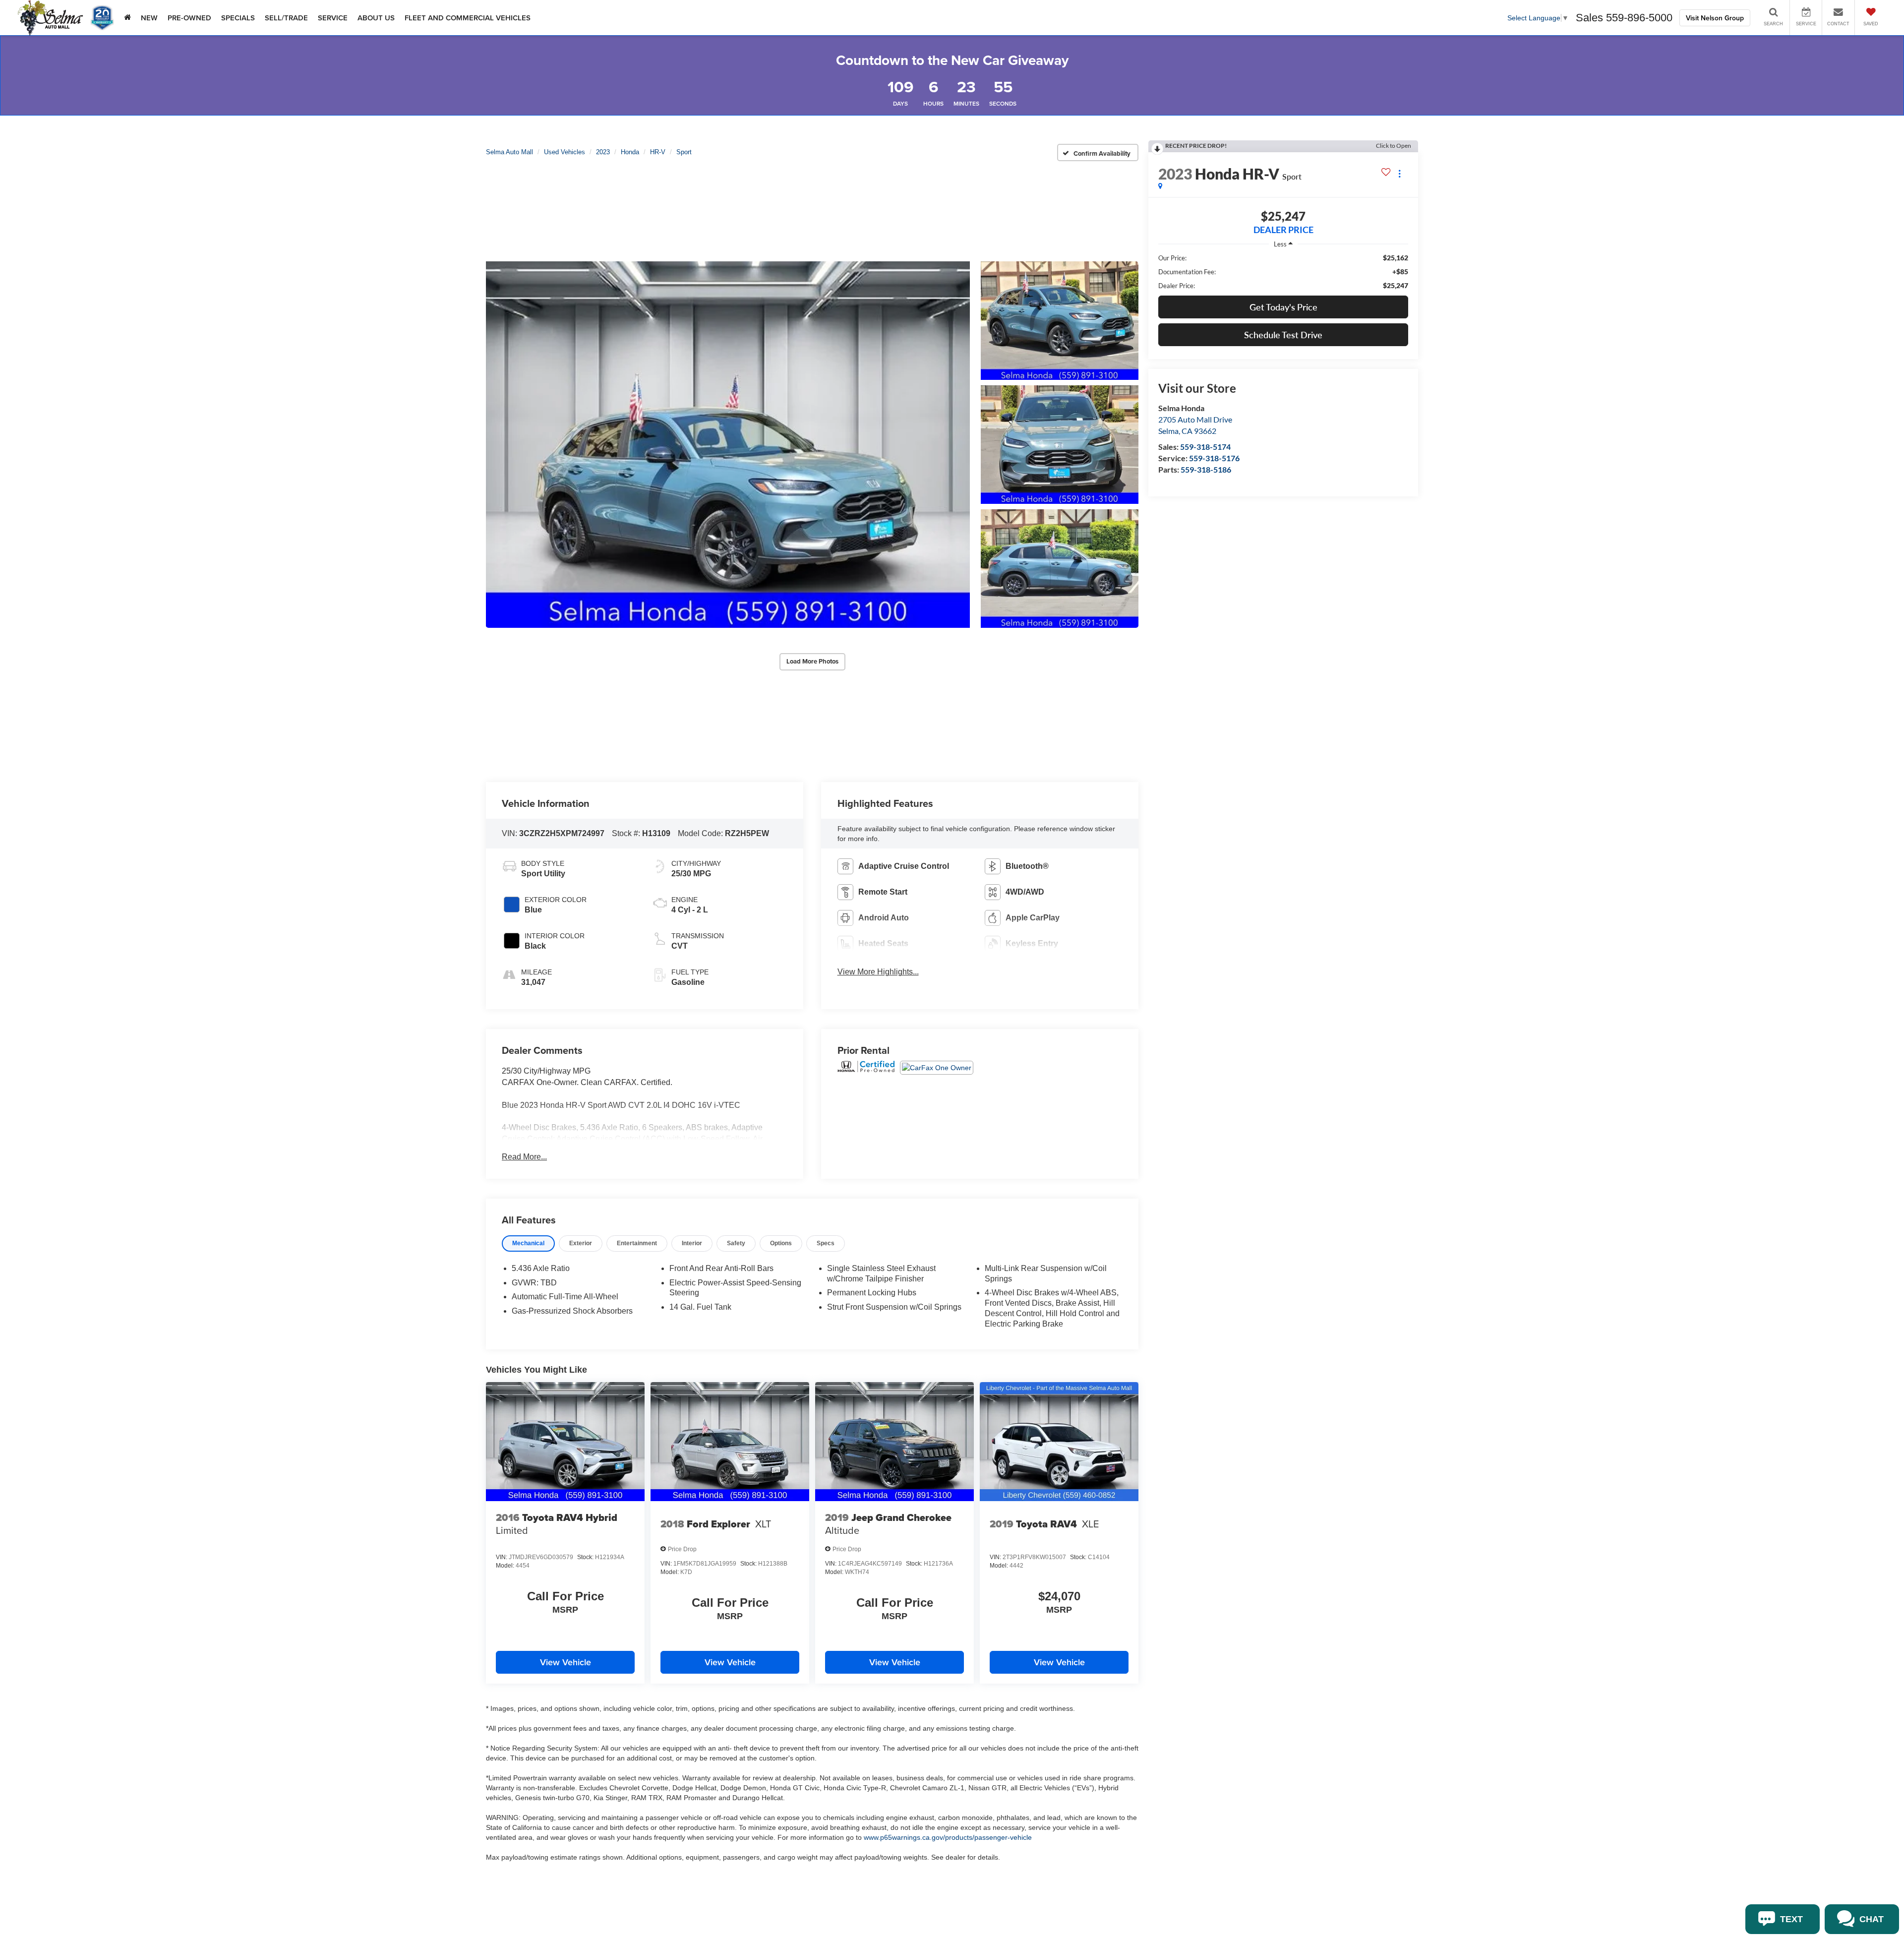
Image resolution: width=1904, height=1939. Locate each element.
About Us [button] (376, 18)
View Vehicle (565, 1662)
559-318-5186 (1206, 469)
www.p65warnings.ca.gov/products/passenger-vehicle (948, 1837)
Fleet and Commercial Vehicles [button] (468, 18)
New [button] (149, 18)
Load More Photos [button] (812, 661)
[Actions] (1399, 174)
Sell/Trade (286, 18)
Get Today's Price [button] (1283, 307)
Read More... (524, 1157)
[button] (728, 444)
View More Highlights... (878, 972)
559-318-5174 (1205, 447)
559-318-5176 (1214, 458)
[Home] (127, 18)
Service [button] (333, 18)
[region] (1283, 272)
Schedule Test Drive (1283, 335)
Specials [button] (238, 18)
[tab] (528, 1243)
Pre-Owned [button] (189, 18)
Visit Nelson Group (1715, 18)
